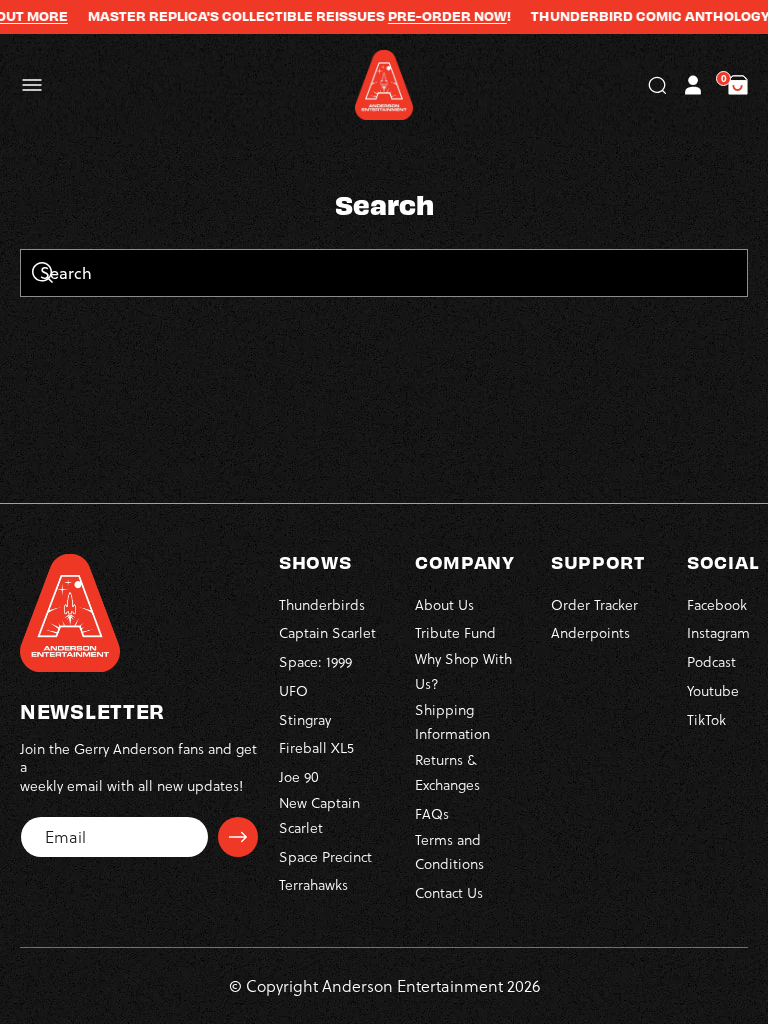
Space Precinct (325, 856)
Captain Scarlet (327, 632)
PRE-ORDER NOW (434, 16)
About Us (444, 604)
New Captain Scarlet (319, 815)
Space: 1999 (315, 661)
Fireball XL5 (316, 747)
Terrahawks (313, 884)
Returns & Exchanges (447, 772)
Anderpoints (590, 632)
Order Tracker (594, 604)
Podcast (711, 661)
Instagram (718, 632)
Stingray (305, 719)
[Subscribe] (238, 837)
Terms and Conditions (449, 852)
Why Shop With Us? (463, 671)
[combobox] (384, 273)
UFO (293, 690)
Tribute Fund (455, 632)
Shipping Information (452, 722)
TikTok (706, 719)
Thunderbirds (322, 604)
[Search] (42, 274)
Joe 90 (299, 776)
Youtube (713, 690)
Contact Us (449, 892)
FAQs (432, 813)
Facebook (717, 604)
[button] (32, 85)
